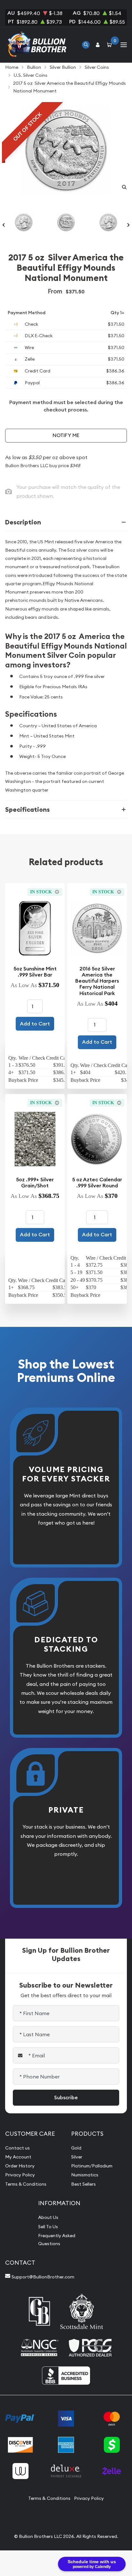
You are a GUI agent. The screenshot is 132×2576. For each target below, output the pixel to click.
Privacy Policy (20, 2175)
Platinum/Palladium (92, 2166)
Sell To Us (48, 2227)
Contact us (17, 2148)
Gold (76, 2148)
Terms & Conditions (26, 2184)
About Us (48, 2217)
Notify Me (66, 435)
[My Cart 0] (111, 45)
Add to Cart (35, 1024)
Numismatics (85, 2175)
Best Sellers (83, 2184)
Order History (20, 2166)
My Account (18, 2157)
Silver (77, 2157)
